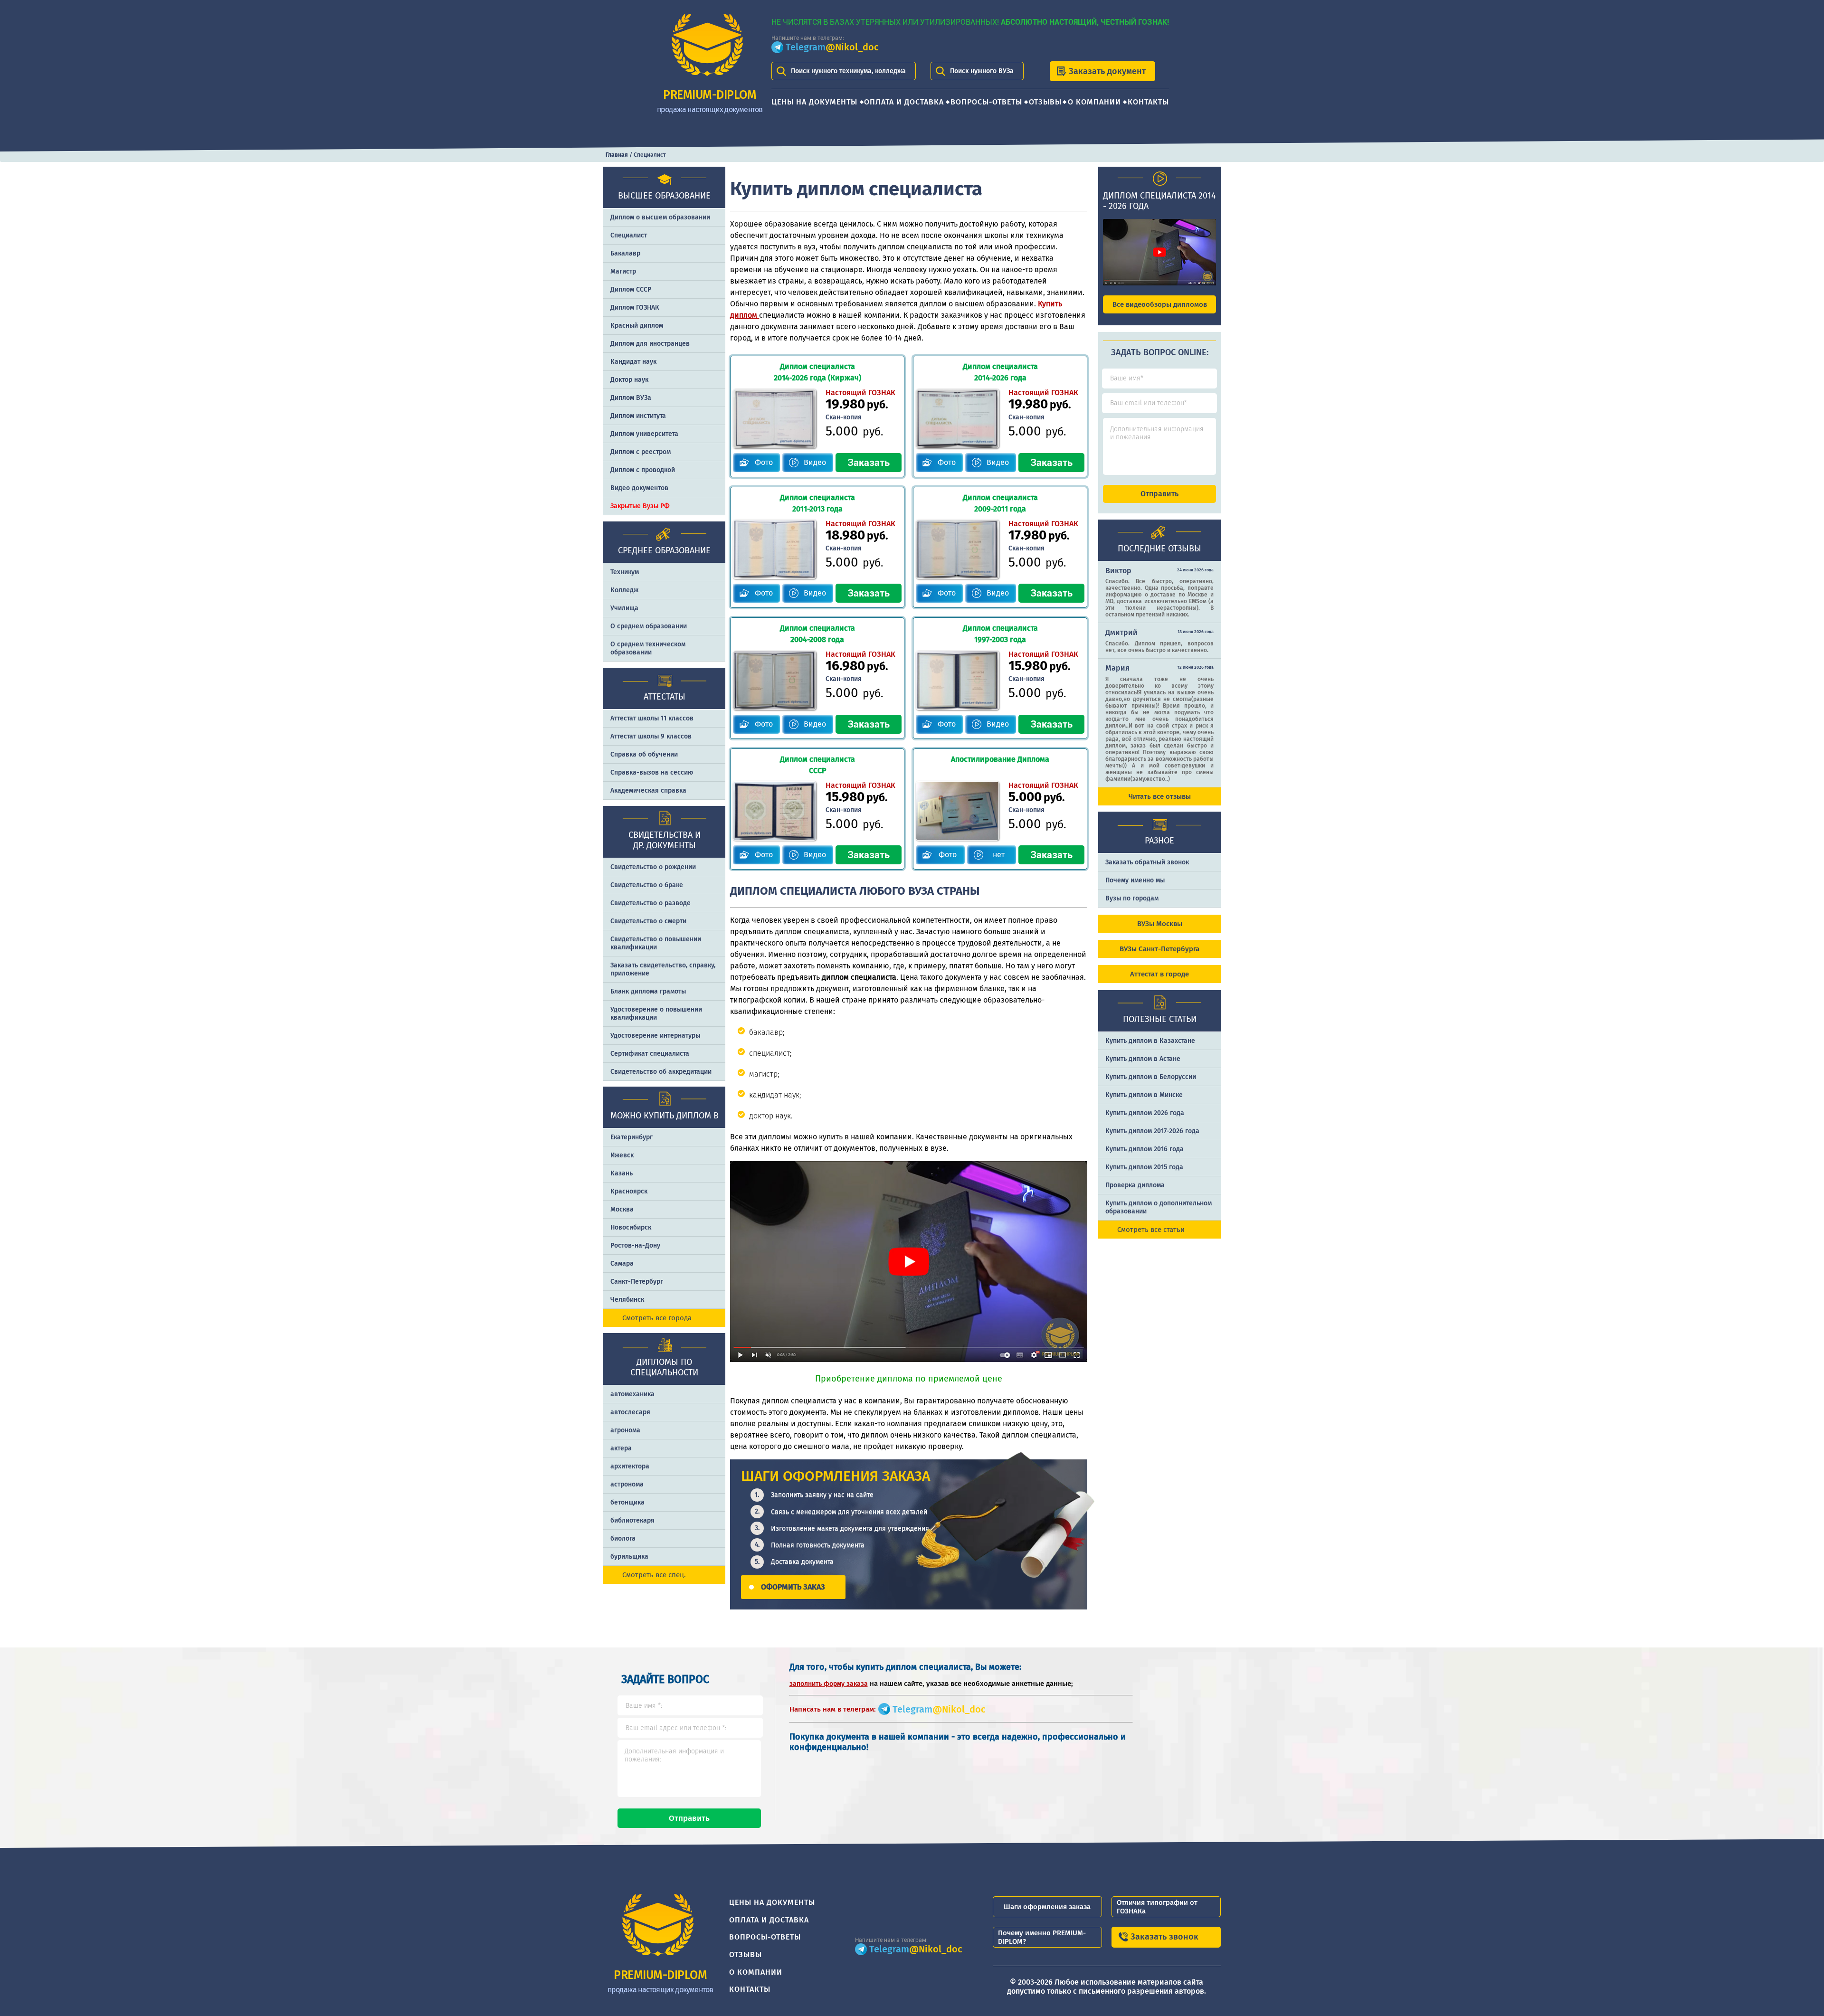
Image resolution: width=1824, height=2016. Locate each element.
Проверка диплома (1135, 1185)
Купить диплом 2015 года (1144, 1167)
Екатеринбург (632, 1137)
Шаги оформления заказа (1047, 1907)
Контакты (1148, 102)
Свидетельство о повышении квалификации (656, 943)
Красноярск (629, 1191)
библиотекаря (632, 1520)
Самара (622, 1264)
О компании (1094, 102)
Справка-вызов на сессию (652, 772)
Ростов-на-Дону (635, 1245)
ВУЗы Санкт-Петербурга (1159, 949)
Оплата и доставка (904, 102)
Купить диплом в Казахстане (1150, 1041)
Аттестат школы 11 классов (652, 718)
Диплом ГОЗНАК (635, 308)
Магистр (623, 271)
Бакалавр (625, 253)
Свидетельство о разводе (651, 903)
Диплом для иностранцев (650, 344)
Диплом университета (644, 434)
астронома (627, 1484)
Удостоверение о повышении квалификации (656, 1013)
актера (621, 1448)
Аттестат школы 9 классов (651, 736)
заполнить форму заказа (829, 1684)
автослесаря (630, 1412)
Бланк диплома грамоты (648, 991)
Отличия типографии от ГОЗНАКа (1157, 1907)
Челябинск (627, 1300)
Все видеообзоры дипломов (1160, 304)
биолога (623, 1538)
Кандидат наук (633, 362)
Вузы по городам (1132, 898)
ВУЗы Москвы (1160, 924)
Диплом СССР (631, 289)
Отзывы (1045, 102)
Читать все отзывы (1160, 796)
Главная (617, 155)
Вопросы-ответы (986, 102)
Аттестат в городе (1159, 974)
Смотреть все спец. (654, 1575)
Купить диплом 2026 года (1145, 1113)
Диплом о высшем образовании (660, 217)
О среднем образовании (649, 626)
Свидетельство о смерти (648, 921)
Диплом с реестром (641, 452)
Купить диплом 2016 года (1145, 1149)
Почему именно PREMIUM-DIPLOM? (1042, 1937)
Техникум (625, 572)
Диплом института (638, 416)
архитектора (630, 1466)
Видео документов (639, 488)
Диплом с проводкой (643, 470)
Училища (624, 608)
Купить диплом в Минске (1144, 1095)
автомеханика (632, 1394)
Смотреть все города (657, 1318)
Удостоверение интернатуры (655, 1036)
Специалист (629, 235)
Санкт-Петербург (637, 1282)
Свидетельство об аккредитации (661, 1072)
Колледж (624, 590)
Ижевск (622, 1155)
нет (999, 855)
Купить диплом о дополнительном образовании (1159, 1207)
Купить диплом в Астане (1143, 1059)
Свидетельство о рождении (653, 867)
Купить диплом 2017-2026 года (1152, 1131)
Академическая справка (648, 790)
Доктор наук (629, 380)
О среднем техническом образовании (648, 648)
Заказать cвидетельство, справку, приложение (663, 969)
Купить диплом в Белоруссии (1151, 1077)
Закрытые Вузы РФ (640, 506)
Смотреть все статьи (1151, 1230)
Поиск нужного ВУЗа (982, 71)
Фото (764, 462)
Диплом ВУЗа (631, 398)
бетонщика (627, 1502)
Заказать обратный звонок (1147, 862)
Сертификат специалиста (650, 1054)
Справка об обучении (644, 754)
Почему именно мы (1135, 880)
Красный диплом (637, 326)
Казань (622, 1173)
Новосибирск (631, 1227)
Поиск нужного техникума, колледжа (848, 71)
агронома (625, 1430)
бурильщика (629, 1557)
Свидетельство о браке (647, 885)
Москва (622, 1209)
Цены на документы (814, 102)
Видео (815, 462)
